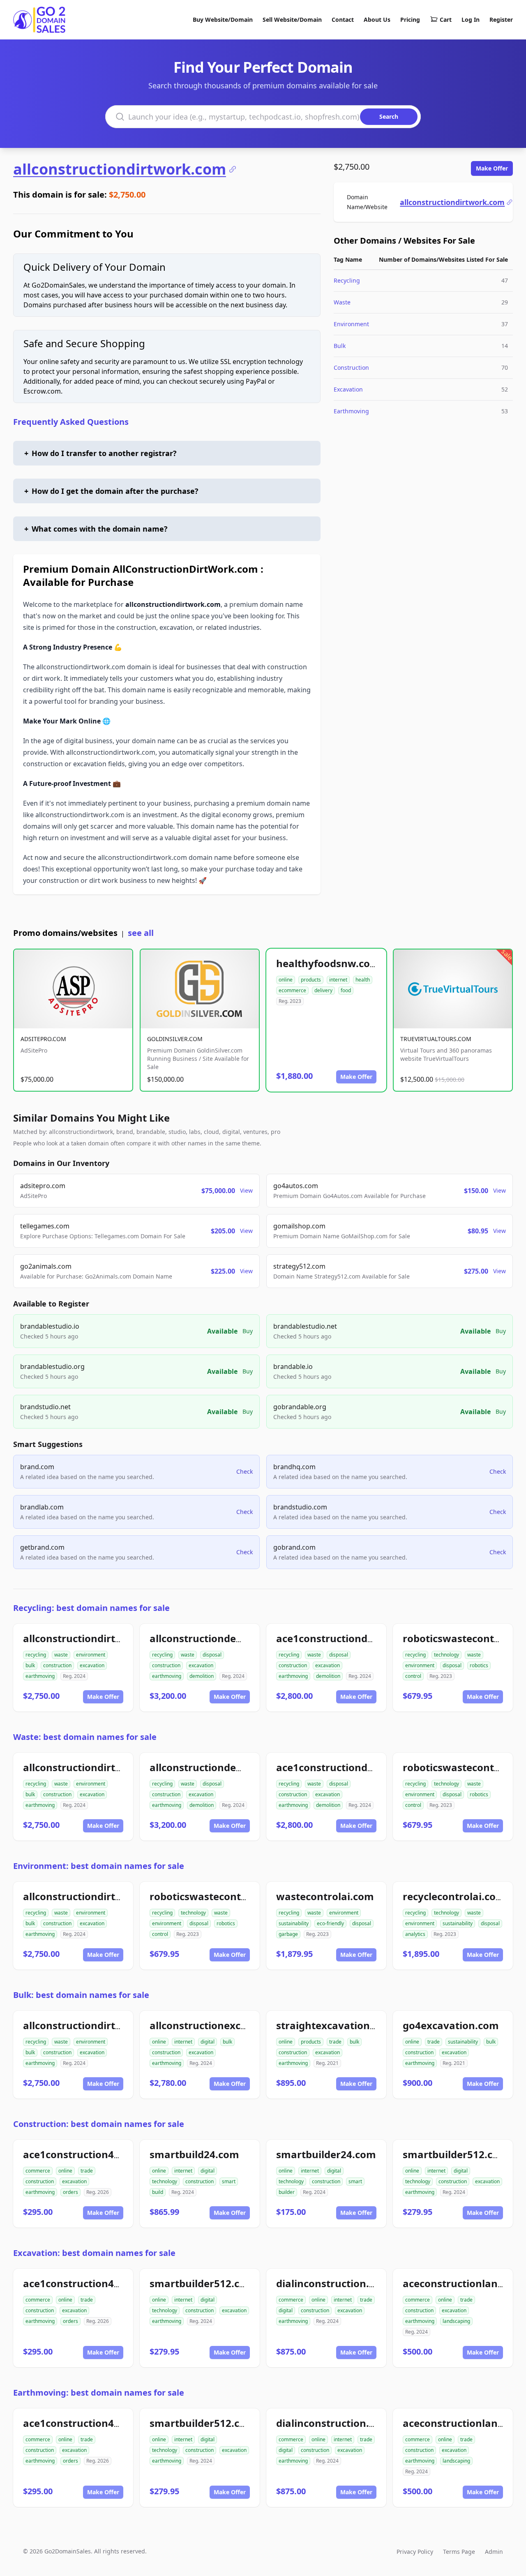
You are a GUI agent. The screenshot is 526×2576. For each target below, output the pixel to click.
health (363, 980)
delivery (323, 990)
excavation (92, 1665)
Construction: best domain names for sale (99, 2124)
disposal (212, 1655)
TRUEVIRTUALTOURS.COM (436, 1039)
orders (70, 2192)
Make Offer (492, 168)
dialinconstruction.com (333, 2283)
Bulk (340, 346)
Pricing (410, 20)
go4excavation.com (451, 2025)
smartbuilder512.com (456, 2154)
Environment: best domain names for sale (99, 1866)
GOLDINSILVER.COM (175, 1039)
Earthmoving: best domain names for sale (99, 2393)
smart (229, 2181)
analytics (415, 1934)
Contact (343, 20)
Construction (351, 368)
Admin (494, 2552)
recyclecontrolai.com (454, 1896)
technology (446, 1655)
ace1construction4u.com (84, 2154)
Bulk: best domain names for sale (81, 1995)
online (286, 980)
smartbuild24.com (194, 2154)
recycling (36, 1655)
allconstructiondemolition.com (225, 1638)
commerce (38, 2171)
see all (141, 933)
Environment (351, 324)
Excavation (348, 389)
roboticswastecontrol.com (214, 1896)
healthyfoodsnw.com (328, 963)
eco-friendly (330, 1923)
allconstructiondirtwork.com (120, 169)
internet (338, 980)
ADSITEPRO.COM (43, 1039)
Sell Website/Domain (292, 20)
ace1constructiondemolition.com (357, 1638)
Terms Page (459, 2552)
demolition (202, 1676)
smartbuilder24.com (326, 2154)
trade (335, 2042)
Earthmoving (351, 411)
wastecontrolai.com (325, 1896)
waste (61, 1655)
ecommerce (292, 990)
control (413, 1676)
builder (287, 2192)
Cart (446, 20)
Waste (342, 302)
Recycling (347, 280)
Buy (248, 1331)
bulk (30, 1665)
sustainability (294, 1923)
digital (208, 2042)
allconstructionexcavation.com (226, 2025)
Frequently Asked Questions (71, 422)
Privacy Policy (415, 2552)
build (158, 2192)
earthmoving (40, 1676)
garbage (288, 1934)
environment (91, 1655)
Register (501, 20)
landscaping (456, 2321)
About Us (377, 20)
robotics (479, 1665)
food (346, 990)
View (246, 1190)
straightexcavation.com (335, 2025)
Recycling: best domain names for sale (91, 1608)
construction (57, 1665)
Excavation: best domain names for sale (94, 2253)
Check (245, 1471)
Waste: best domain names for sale (85, 1737)
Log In (471, 20)
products (311, 980)
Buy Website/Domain (223, 20)
